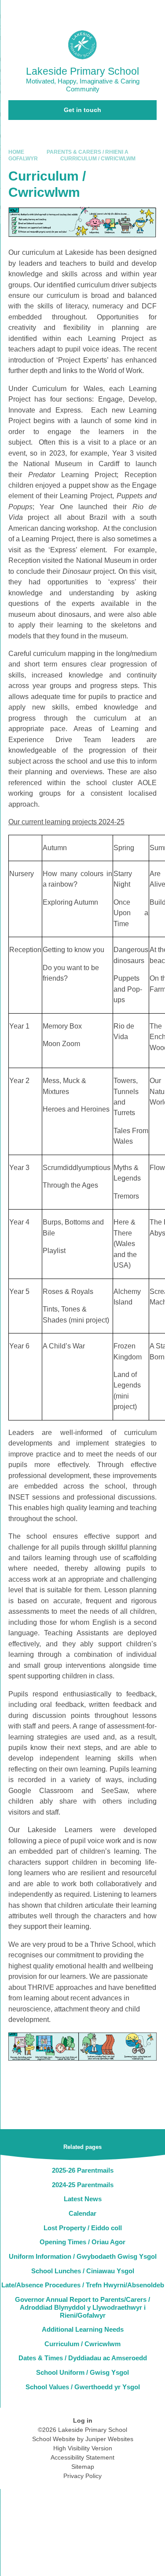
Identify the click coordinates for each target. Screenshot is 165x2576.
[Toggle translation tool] (109, 11)
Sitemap (83, 2467)
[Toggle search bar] (131, 11)
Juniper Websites (109, 2439)
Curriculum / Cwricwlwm (98, 159)
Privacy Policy (82, 2476)
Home (16, 152)
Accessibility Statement (82, 2457)
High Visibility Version (83, 2448)
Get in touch (82, 110)
